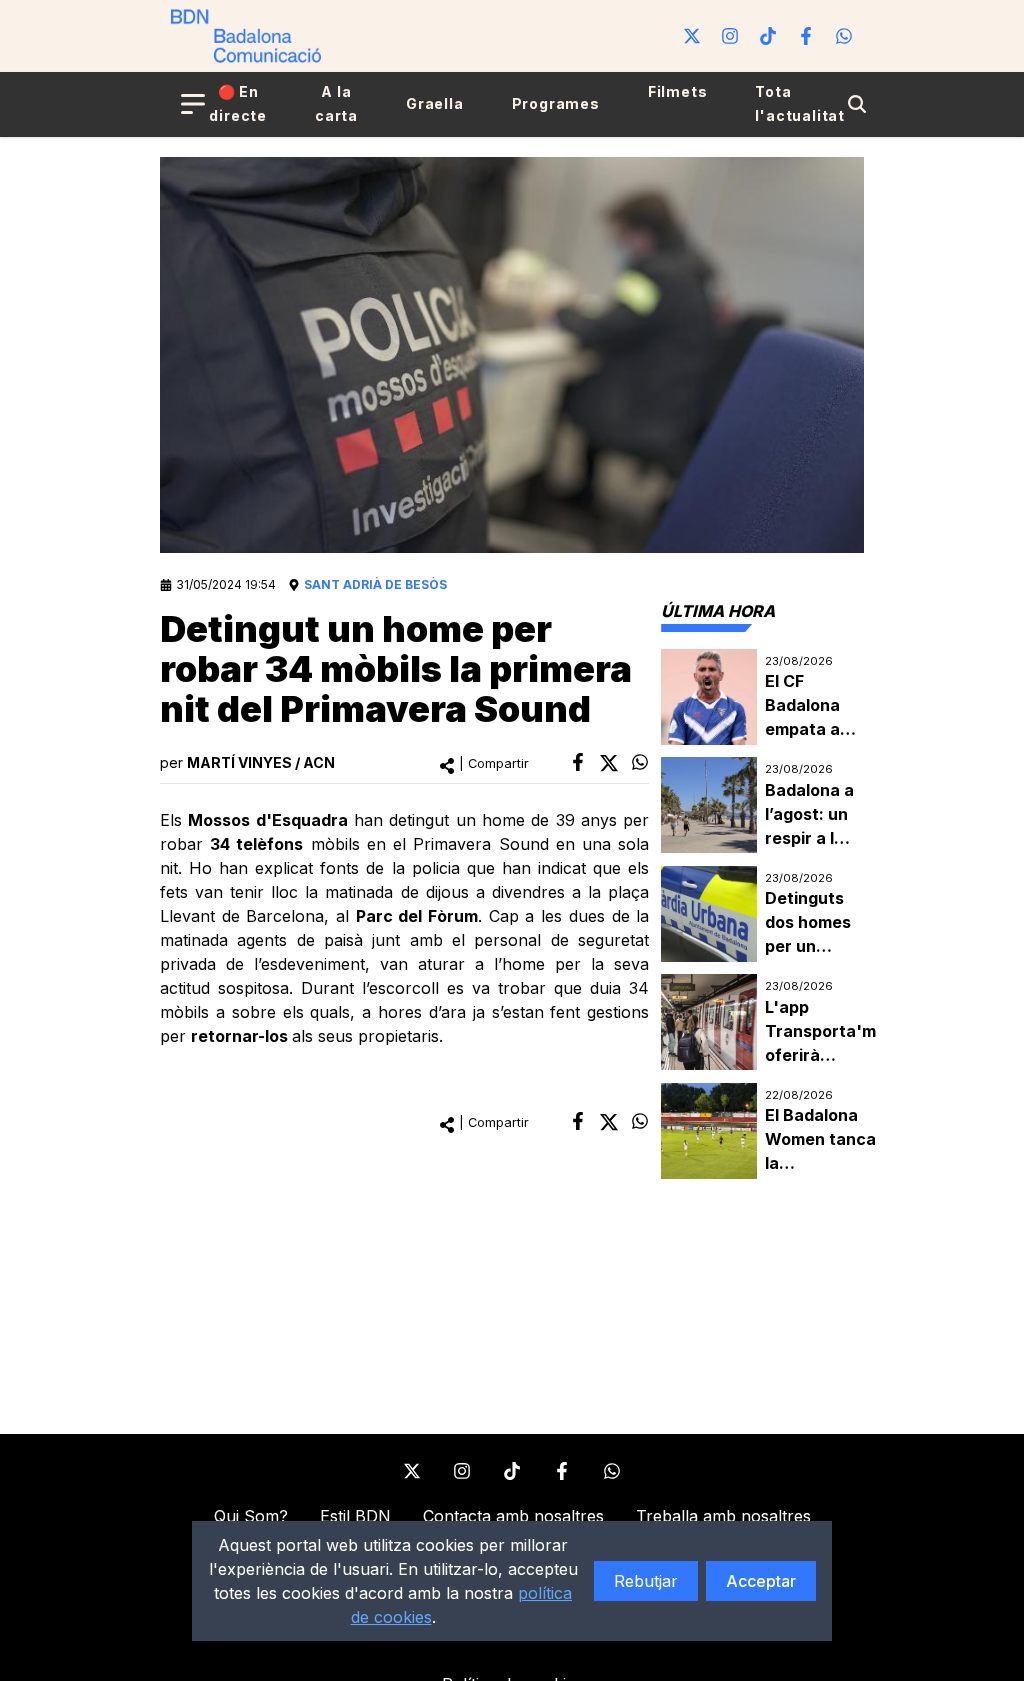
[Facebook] (806, 36)
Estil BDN (355, 1516)
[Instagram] (730, 36)
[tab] (718, 611)
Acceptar (761, 1581)
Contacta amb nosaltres (513, 1516)
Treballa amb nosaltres (723, 1516)
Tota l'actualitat (800, 103)
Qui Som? (251, 1516)
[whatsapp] (640, 762)
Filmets (678, 91)
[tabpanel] (762, 914)
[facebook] (578, 762)
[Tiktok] (768, 36)
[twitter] (609, 763)
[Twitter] (692, 36)
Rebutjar (646, 1581)
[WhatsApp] (844, 36)
